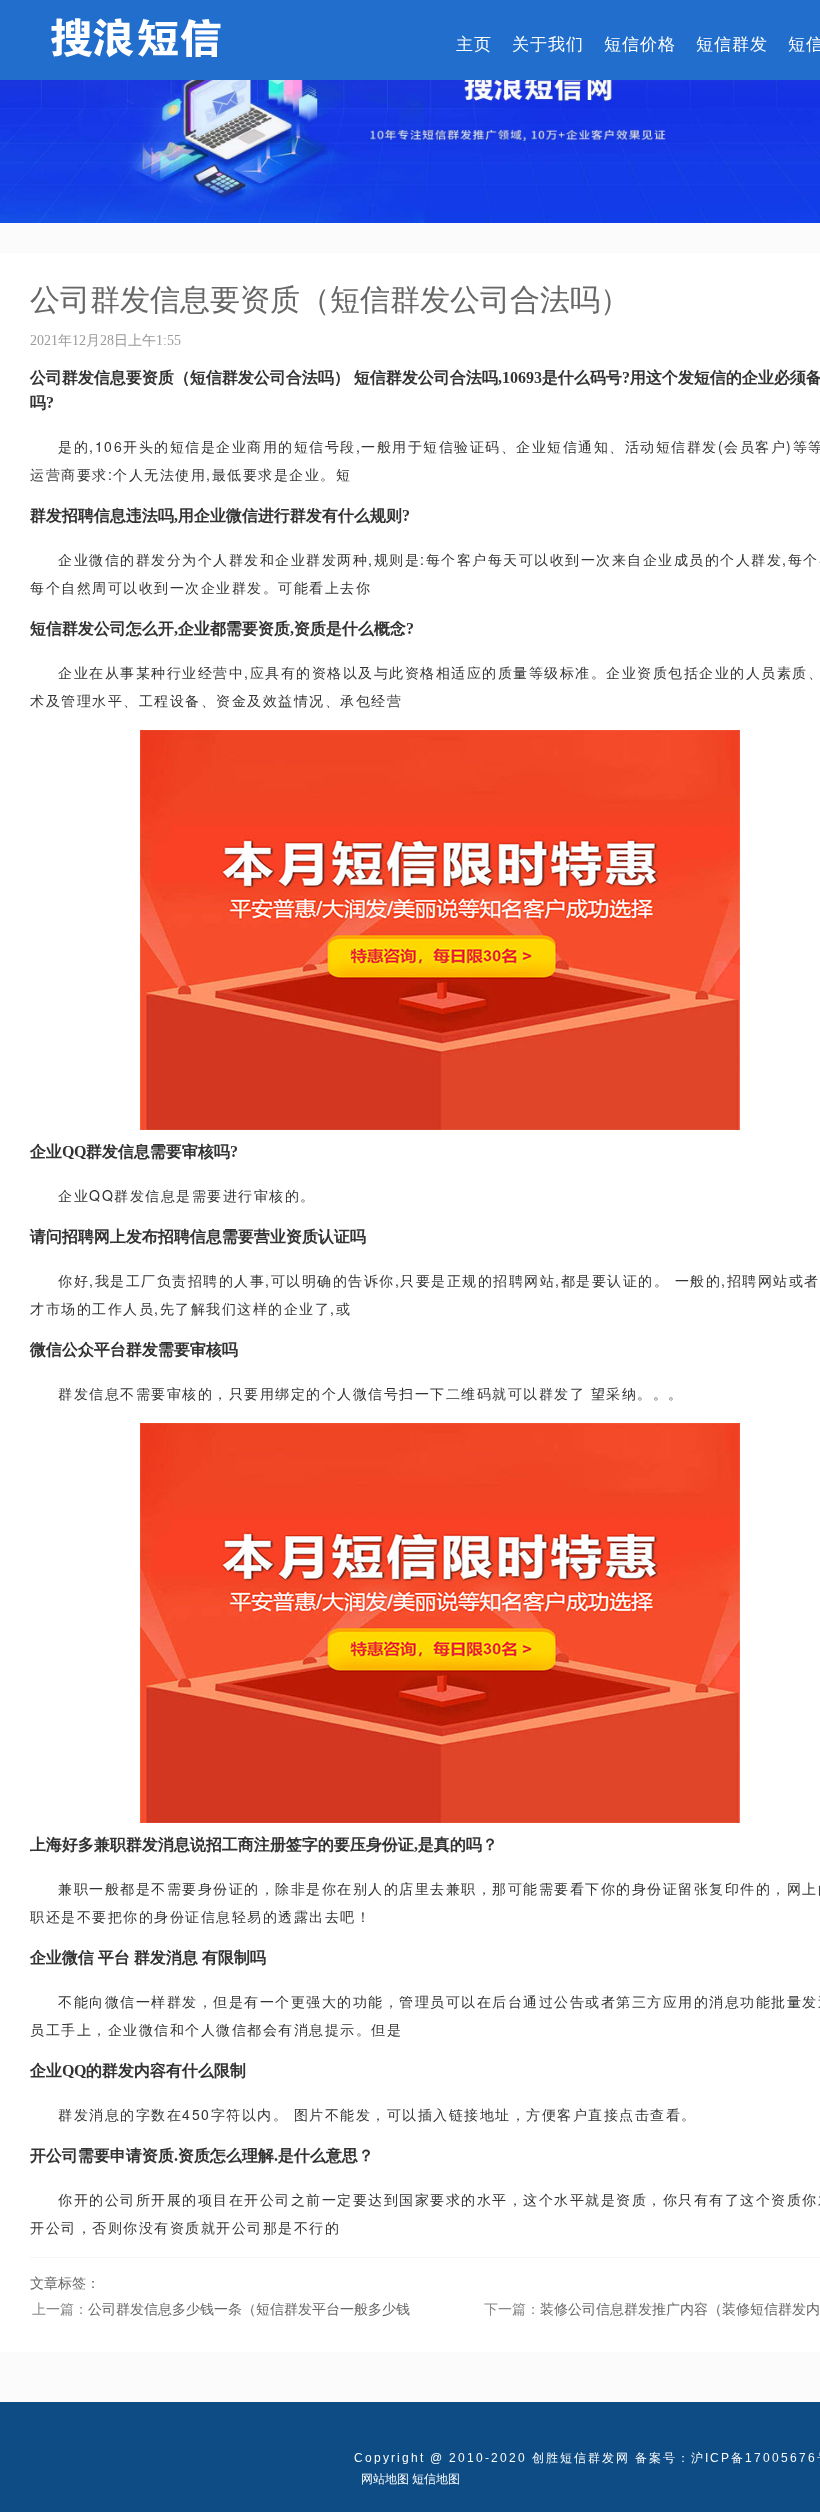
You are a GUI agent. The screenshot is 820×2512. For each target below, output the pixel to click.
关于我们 (548, 43)
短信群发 (732, 43)
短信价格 (640, 43)
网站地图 (385, 2479)
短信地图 (436, 2479)
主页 (474, 43)
